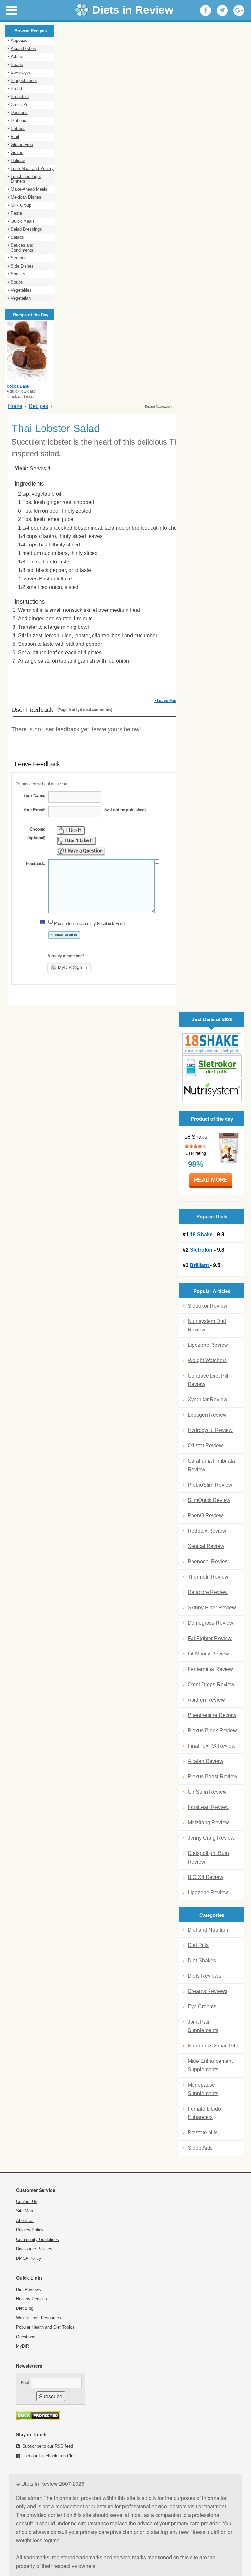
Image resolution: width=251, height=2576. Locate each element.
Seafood (19, 258)
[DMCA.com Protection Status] (38, 2418)
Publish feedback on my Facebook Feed (89, 924)
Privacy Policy (30, 2230)
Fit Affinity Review (208, 1654)
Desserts (19, 113)
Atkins (17, 56)
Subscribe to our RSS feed (48, 2446)
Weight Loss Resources (39, 2318)
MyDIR (23, 2346)
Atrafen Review (205, 1761)
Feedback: (36, 864)
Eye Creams (202, 2006)
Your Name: (34, 796)
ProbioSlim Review (210, 1485)
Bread (16, 88)
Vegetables (21, 290)
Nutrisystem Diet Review (207, 1325)
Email (25, 2383)
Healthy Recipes (32, 2299)
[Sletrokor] (212, 1066)
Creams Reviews (208, 1991)
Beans (17, 65)
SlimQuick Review (209, 1500)
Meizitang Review (208, 1823)
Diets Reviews (204, 1976)
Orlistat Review (205, 1446)
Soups (17, 282)
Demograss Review (210, 1623)
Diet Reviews (28, 2289)
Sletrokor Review (208, 1306)
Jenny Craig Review (211, 1838)
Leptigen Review (207, 1415)
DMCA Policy (29, 2258)
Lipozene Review (208, 1345)
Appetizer (20, 40)
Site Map (25, 2211)
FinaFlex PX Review (212, 1746)
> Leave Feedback (171, 701)
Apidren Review (206, 1700)
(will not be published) (125, 810)
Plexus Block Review (212, 1730)
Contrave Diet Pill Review (208, 1380)
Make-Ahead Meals (29, 189)
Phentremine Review (212, 1715)
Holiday (18, 161)
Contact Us (27, 2201)
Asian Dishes (23, 49)
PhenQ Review (205, 1516)
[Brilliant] (212, 1090)
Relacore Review (208, 1592)
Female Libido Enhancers (204, 2113)
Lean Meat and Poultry (32, 168)
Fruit (15, 136)
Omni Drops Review (211, 1684)
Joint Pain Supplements (203, 2026)
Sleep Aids (200, 2148)
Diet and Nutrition (208, 1930)
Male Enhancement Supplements (210, 2065)
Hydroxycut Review (210, 1430)
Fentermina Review (210, 1669)
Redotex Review (207, 1531)
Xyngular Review (208, 1400)
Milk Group (21, 205)
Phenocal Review (208, 1562)
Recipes (38, 406)
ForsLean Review (208, 1807)
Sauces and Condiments (22, 248)
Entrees (18, 129)
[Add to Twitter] (222, 10)
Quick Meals (23, 221)
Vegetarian (21, 298)
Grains (17, 152)
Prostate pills (203, 2133)
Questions (26, 2337)
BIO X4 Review (205, 1877)
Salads (17, 237)
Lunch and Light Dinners (26, 179)
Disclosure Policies (34, 2249)
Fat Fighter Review (210, 1638)
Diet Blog (25, 2308)
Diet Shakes (202, 1960)
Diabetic (18, 120)
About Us (25, 2220)
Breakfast (20, 97)
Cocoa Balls (18, 386)
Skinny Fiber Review (212, 1608)
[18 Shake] (212, 1043)
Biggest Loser (24, 81)
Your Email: (34, 810)
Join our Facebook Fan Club (49, 2456)
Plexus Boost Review (212, 1777)
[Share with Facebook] (206, 10)
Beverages (21, 72)
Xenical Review (206, 1546)
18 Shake (196, 1137)
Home (15, 406)
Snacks (18, 274)
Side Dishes (22, 266)
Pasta (16, 213)
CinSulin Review (207, 1792)
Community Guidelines (37, 2239)
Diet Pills (198, 1945)
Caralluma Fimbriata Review (211, 1465)
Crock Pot (20, 104)
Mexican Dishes (26, 197)
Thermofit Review (208, 1577)
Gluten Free (22, 145)
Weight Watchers (207, 1360)
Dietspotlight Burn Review (208, 1858)
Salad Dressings (26, 229)
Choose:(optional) (36, 833)
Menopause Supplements (203, 2089)
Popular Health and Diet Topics (45, 2327)
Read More (211, 1180)
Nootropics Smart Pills (213, 2046)
